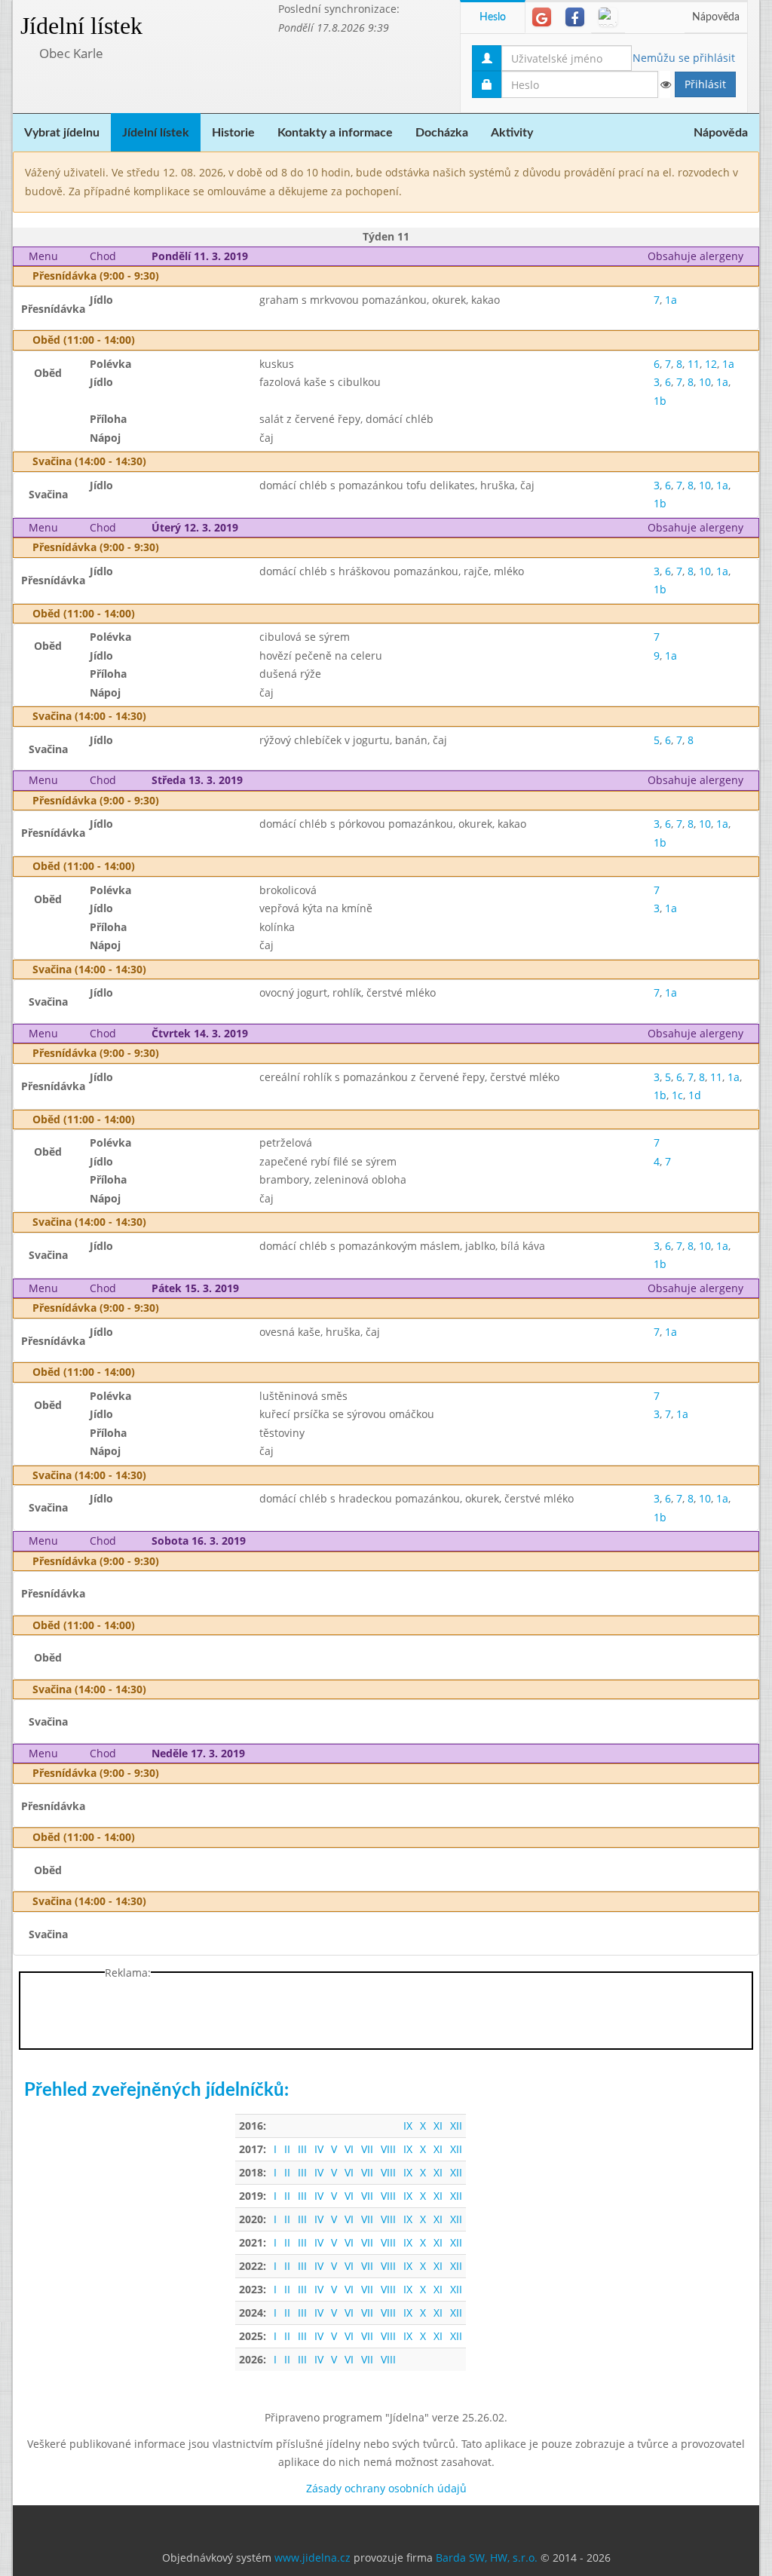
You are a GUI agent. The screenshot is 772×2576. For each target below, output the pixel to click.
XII (456, 2126)
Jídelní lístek (81, 26)
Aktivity (512, 133)
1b (660, 401)
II (287, 2149)
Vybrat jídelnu (62, 133)
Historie (233, 133)
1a (671, 300)
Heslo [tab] (493, 17)
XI (438, 2126)
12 (711, 364)
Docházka (442, 133)
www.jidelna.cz (312, 2558)
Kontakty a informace (335, 133)
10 (705, 382)
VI (349, 2149)
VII (367, 2149)
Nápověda (716, 17)
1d (695, 1095)
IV (319, 2149)
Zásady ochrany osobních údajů (386, 2488)
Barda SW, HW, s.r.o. (487, 2558)
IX (408, 2126)
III (302, 2149)
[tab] (542, 17)
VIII (388, 2149)
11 (694, 364)
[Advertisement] (386, 2014)
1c (677, 1095)
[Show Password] (665, 84)
